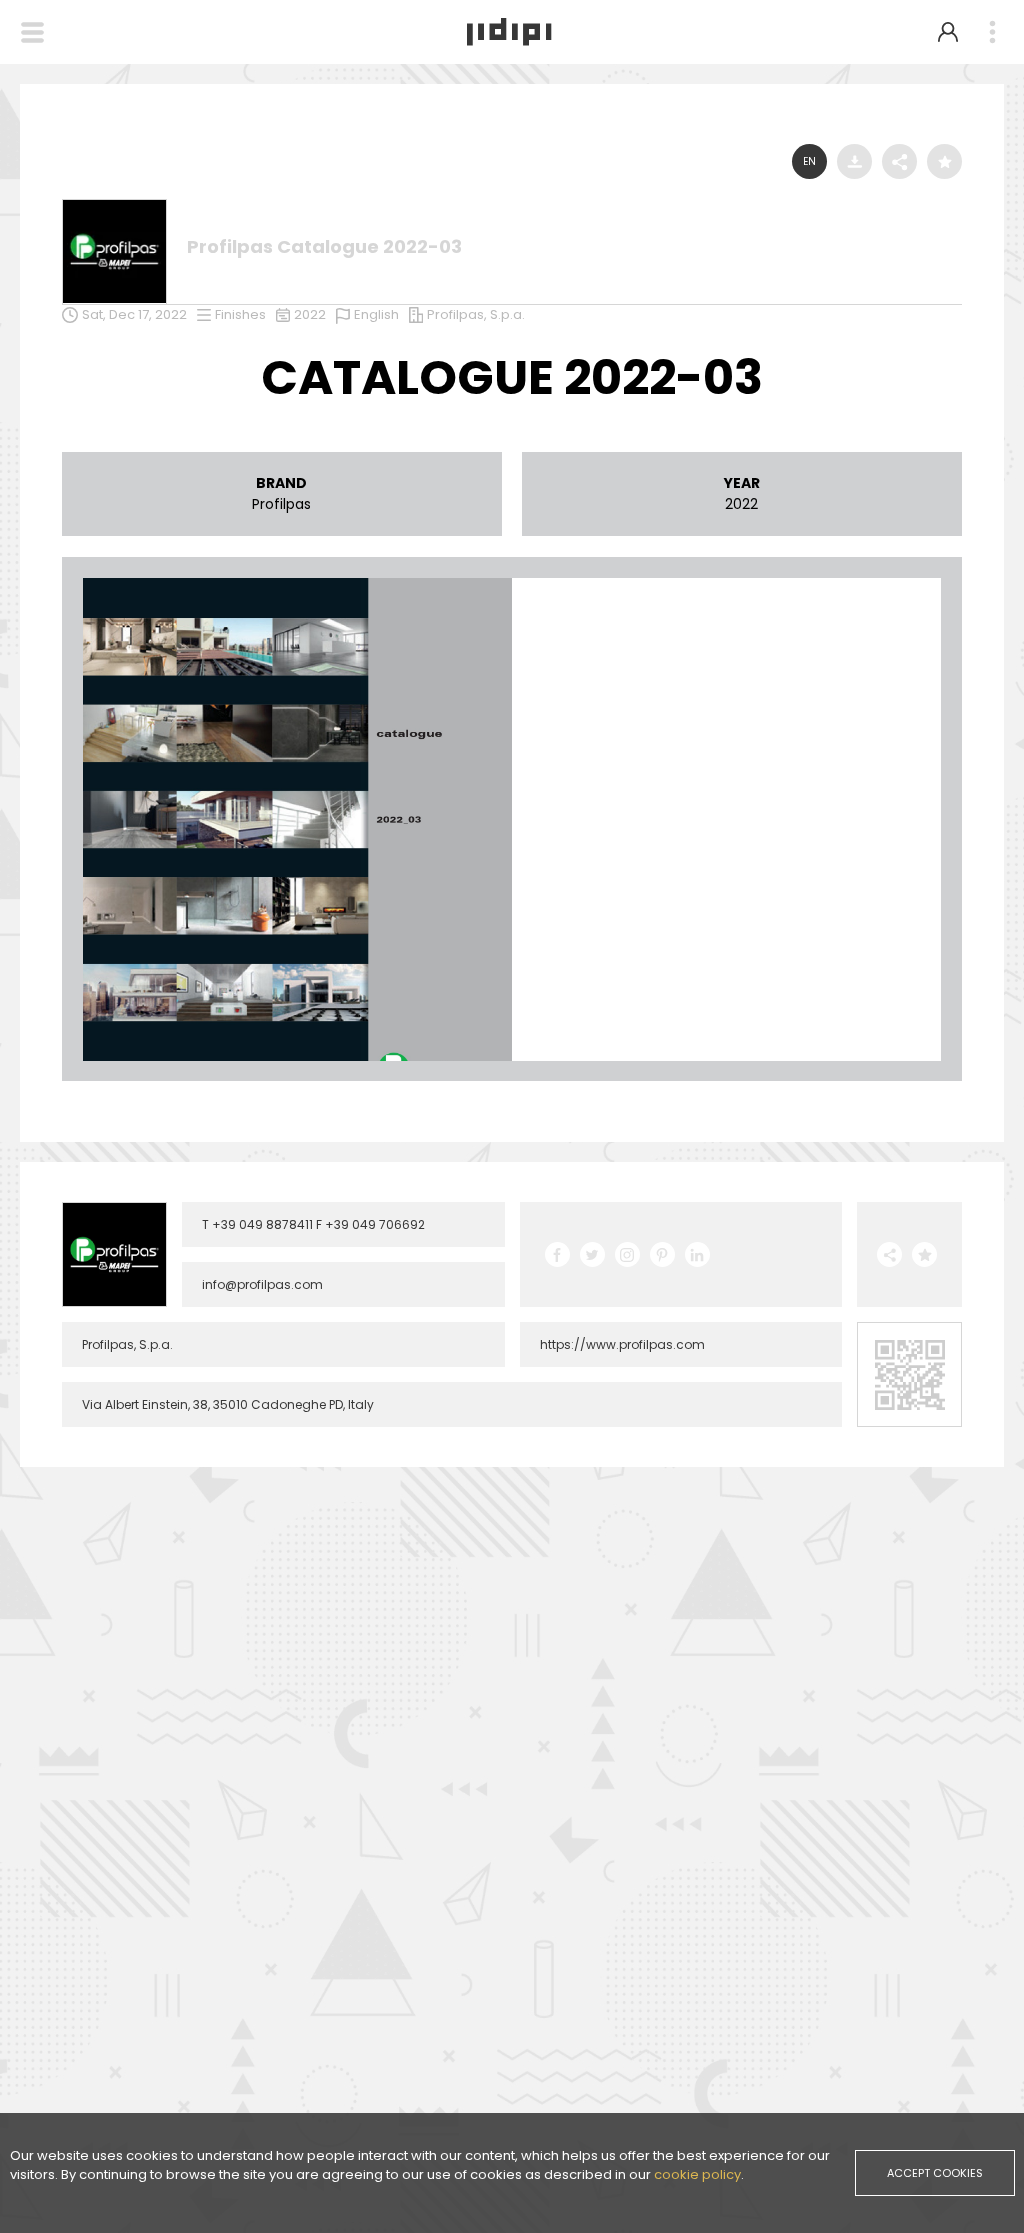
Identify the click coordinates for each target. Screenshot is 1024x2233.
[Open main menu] (992, 32)
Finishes (240, 314)
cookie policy (697, 2174)
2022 (310, 314)
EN (809, 161)
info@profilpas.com (262, 1284)
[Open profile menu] (948, 32)
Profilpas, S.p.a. (476, 314)
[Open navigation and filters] (32, 32)
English (376, 314)
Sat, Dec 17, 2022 (134, 314)
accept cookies (935, 2173)
